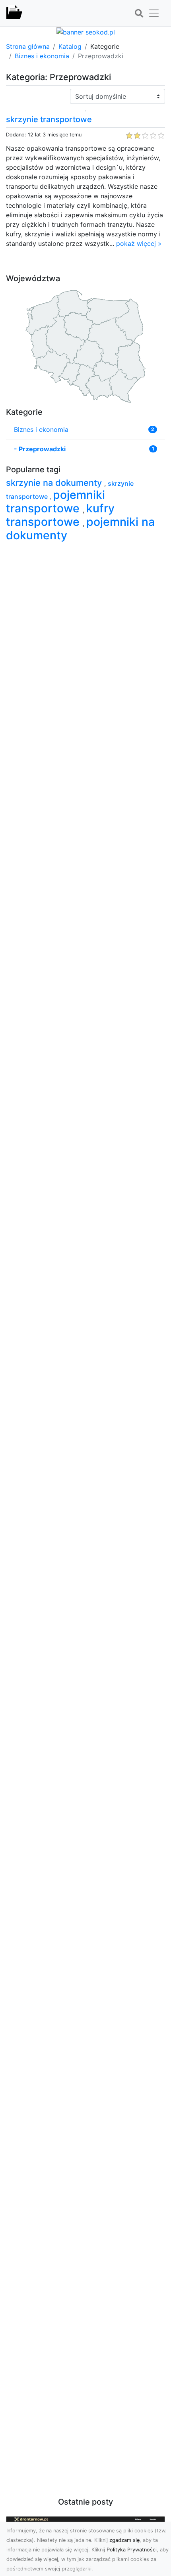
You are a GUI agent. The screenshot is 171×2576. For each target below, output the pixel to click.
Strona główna (28, 46)
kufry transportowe (60, 515)
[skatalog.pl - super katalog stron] (14, 13)
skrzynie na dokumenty (55, 483)
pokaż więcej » (139, 243)
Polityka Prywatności (132, 2550)
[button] (139, 13)
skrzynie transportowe (49, 119)
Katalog (70, 46)
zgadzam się (124, 2540)
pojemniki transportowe (55, 501)
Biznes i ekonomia (42, 56)
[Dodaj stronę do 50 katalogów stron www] (86, 31)
